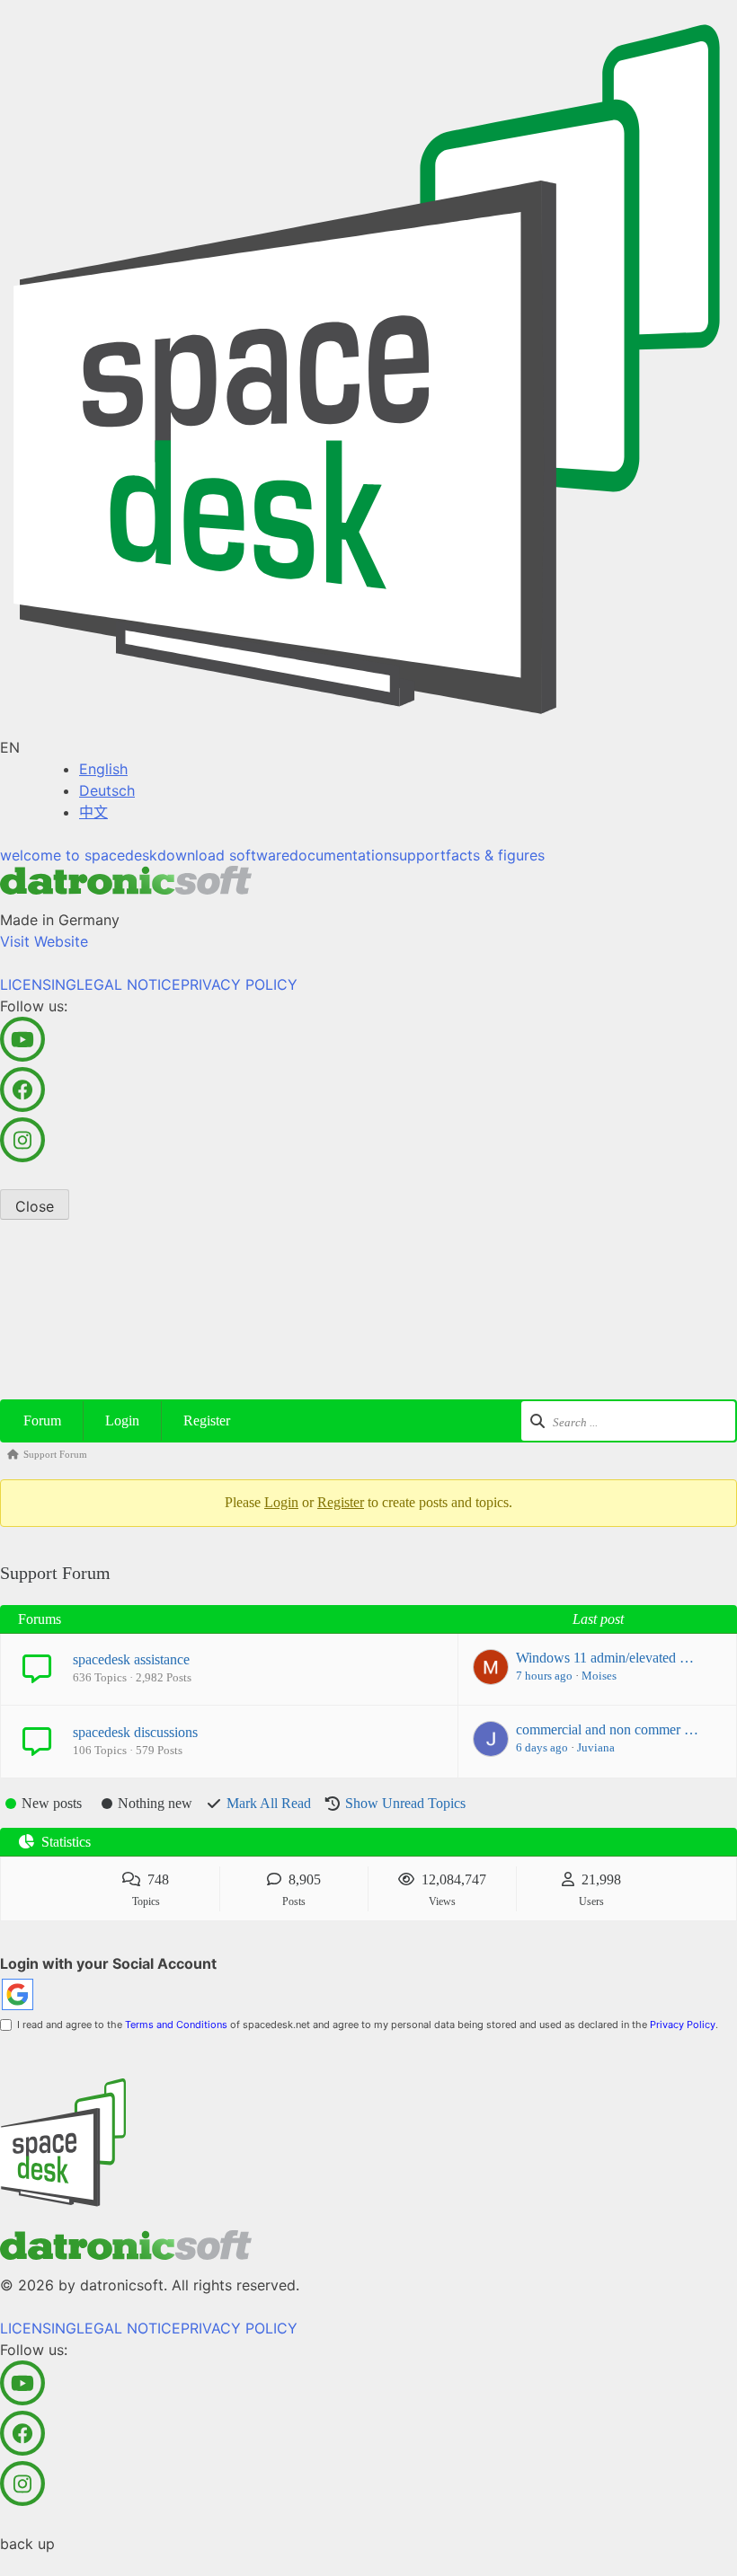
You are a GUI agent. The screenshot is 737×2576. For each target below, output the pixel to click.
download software (223, 855)
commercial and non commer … (607, 1729)
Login (122, 1420)
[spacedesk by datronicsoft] (368, 368)
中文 (93, 812)
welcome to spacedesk (79, 855)
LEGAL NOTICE (129, 984)
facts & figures (495, 855)
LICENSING (38, 984)
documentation (341, 855)
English (103, 769)
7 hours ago (544, 1676)
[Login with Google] (18, 1994)
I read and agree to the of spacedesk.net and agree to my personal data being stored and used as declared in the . (365, 2025)
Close (35, 1206)
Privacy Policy (683, 2025)
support (419, 855)
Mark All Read (269, 1803)
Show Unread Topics (405, 1803)
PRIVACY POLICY (239, 984)
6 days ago (542, 1747)
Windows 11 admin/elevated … (605, 1658)
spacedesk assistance (131, 1659)
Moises (599, 1676)
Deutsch (107, 790)
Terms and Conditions (176, 2025)
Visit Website (44, 941)
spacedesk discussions (135, 1732)
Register (207, 1420)
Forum (42, 1420)
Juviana (596, 1747)
